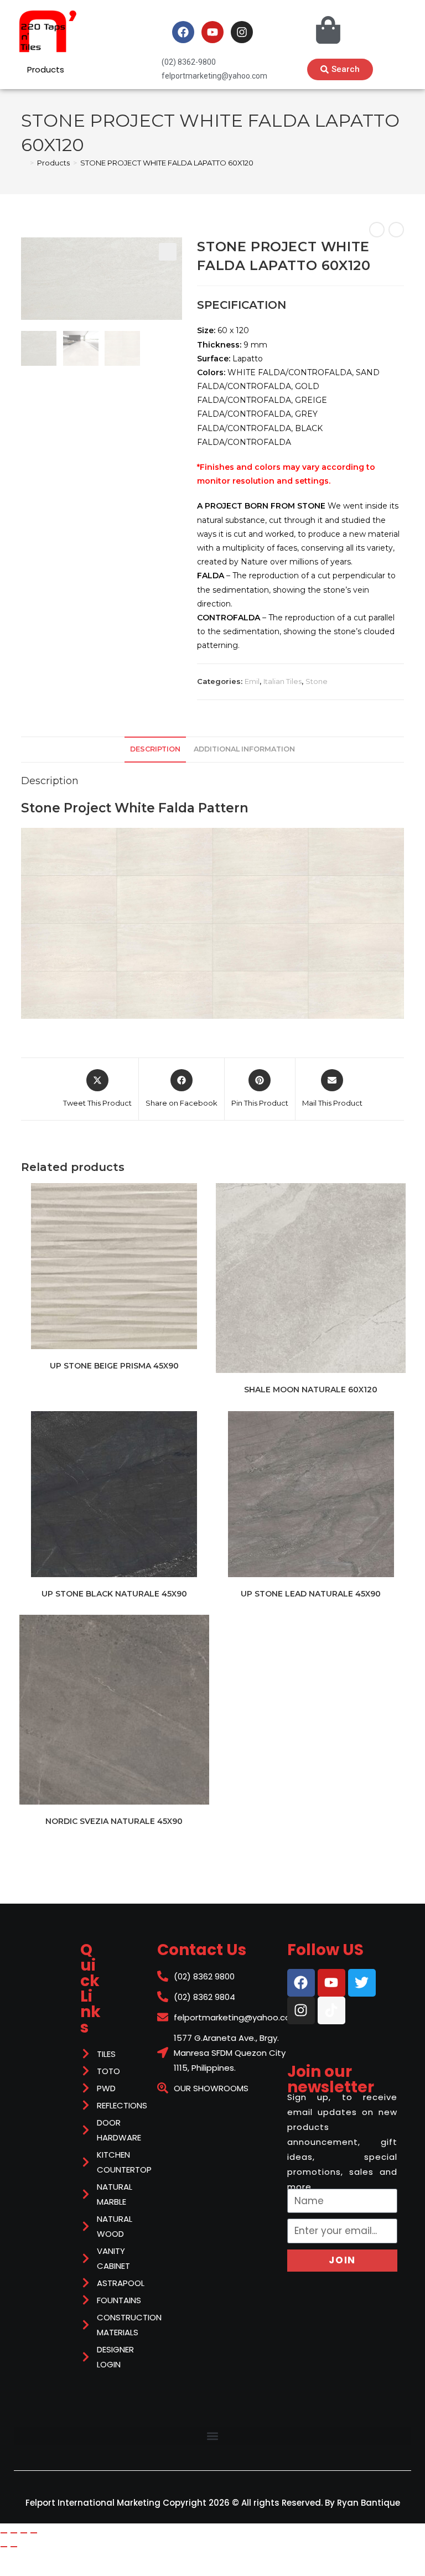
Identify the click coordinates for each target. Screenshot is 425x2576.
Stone (317, 681)
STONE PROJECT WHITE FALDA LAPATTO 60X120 (167, 163)
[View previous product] (377, 230)
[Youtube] (212, 32)
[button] (168, 252)
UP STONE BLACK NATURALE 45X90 (114, 1594)
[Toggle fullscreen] (14, 2533)
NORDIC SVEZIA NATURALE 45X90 (114, 1821)
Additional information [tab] (244, 749)
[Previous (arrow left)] (4, 2547)
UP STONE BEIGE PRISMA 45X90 (114, 1366)
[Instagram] (242, 32)
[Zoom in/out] (4, 2533)
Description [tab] (155, 749)
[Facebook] (183, 32)
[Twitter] (362, 1983)
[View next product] (396, 230)
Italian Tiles (283, 681)
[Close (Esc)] (34, 2533)
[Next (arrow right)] (14, 2547)
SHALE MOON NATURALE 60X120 (311, 1390)
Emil (252, 681)
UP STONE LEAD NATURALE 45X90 (311, 1594)
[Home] (24, 163)
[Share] (24, 2533)
